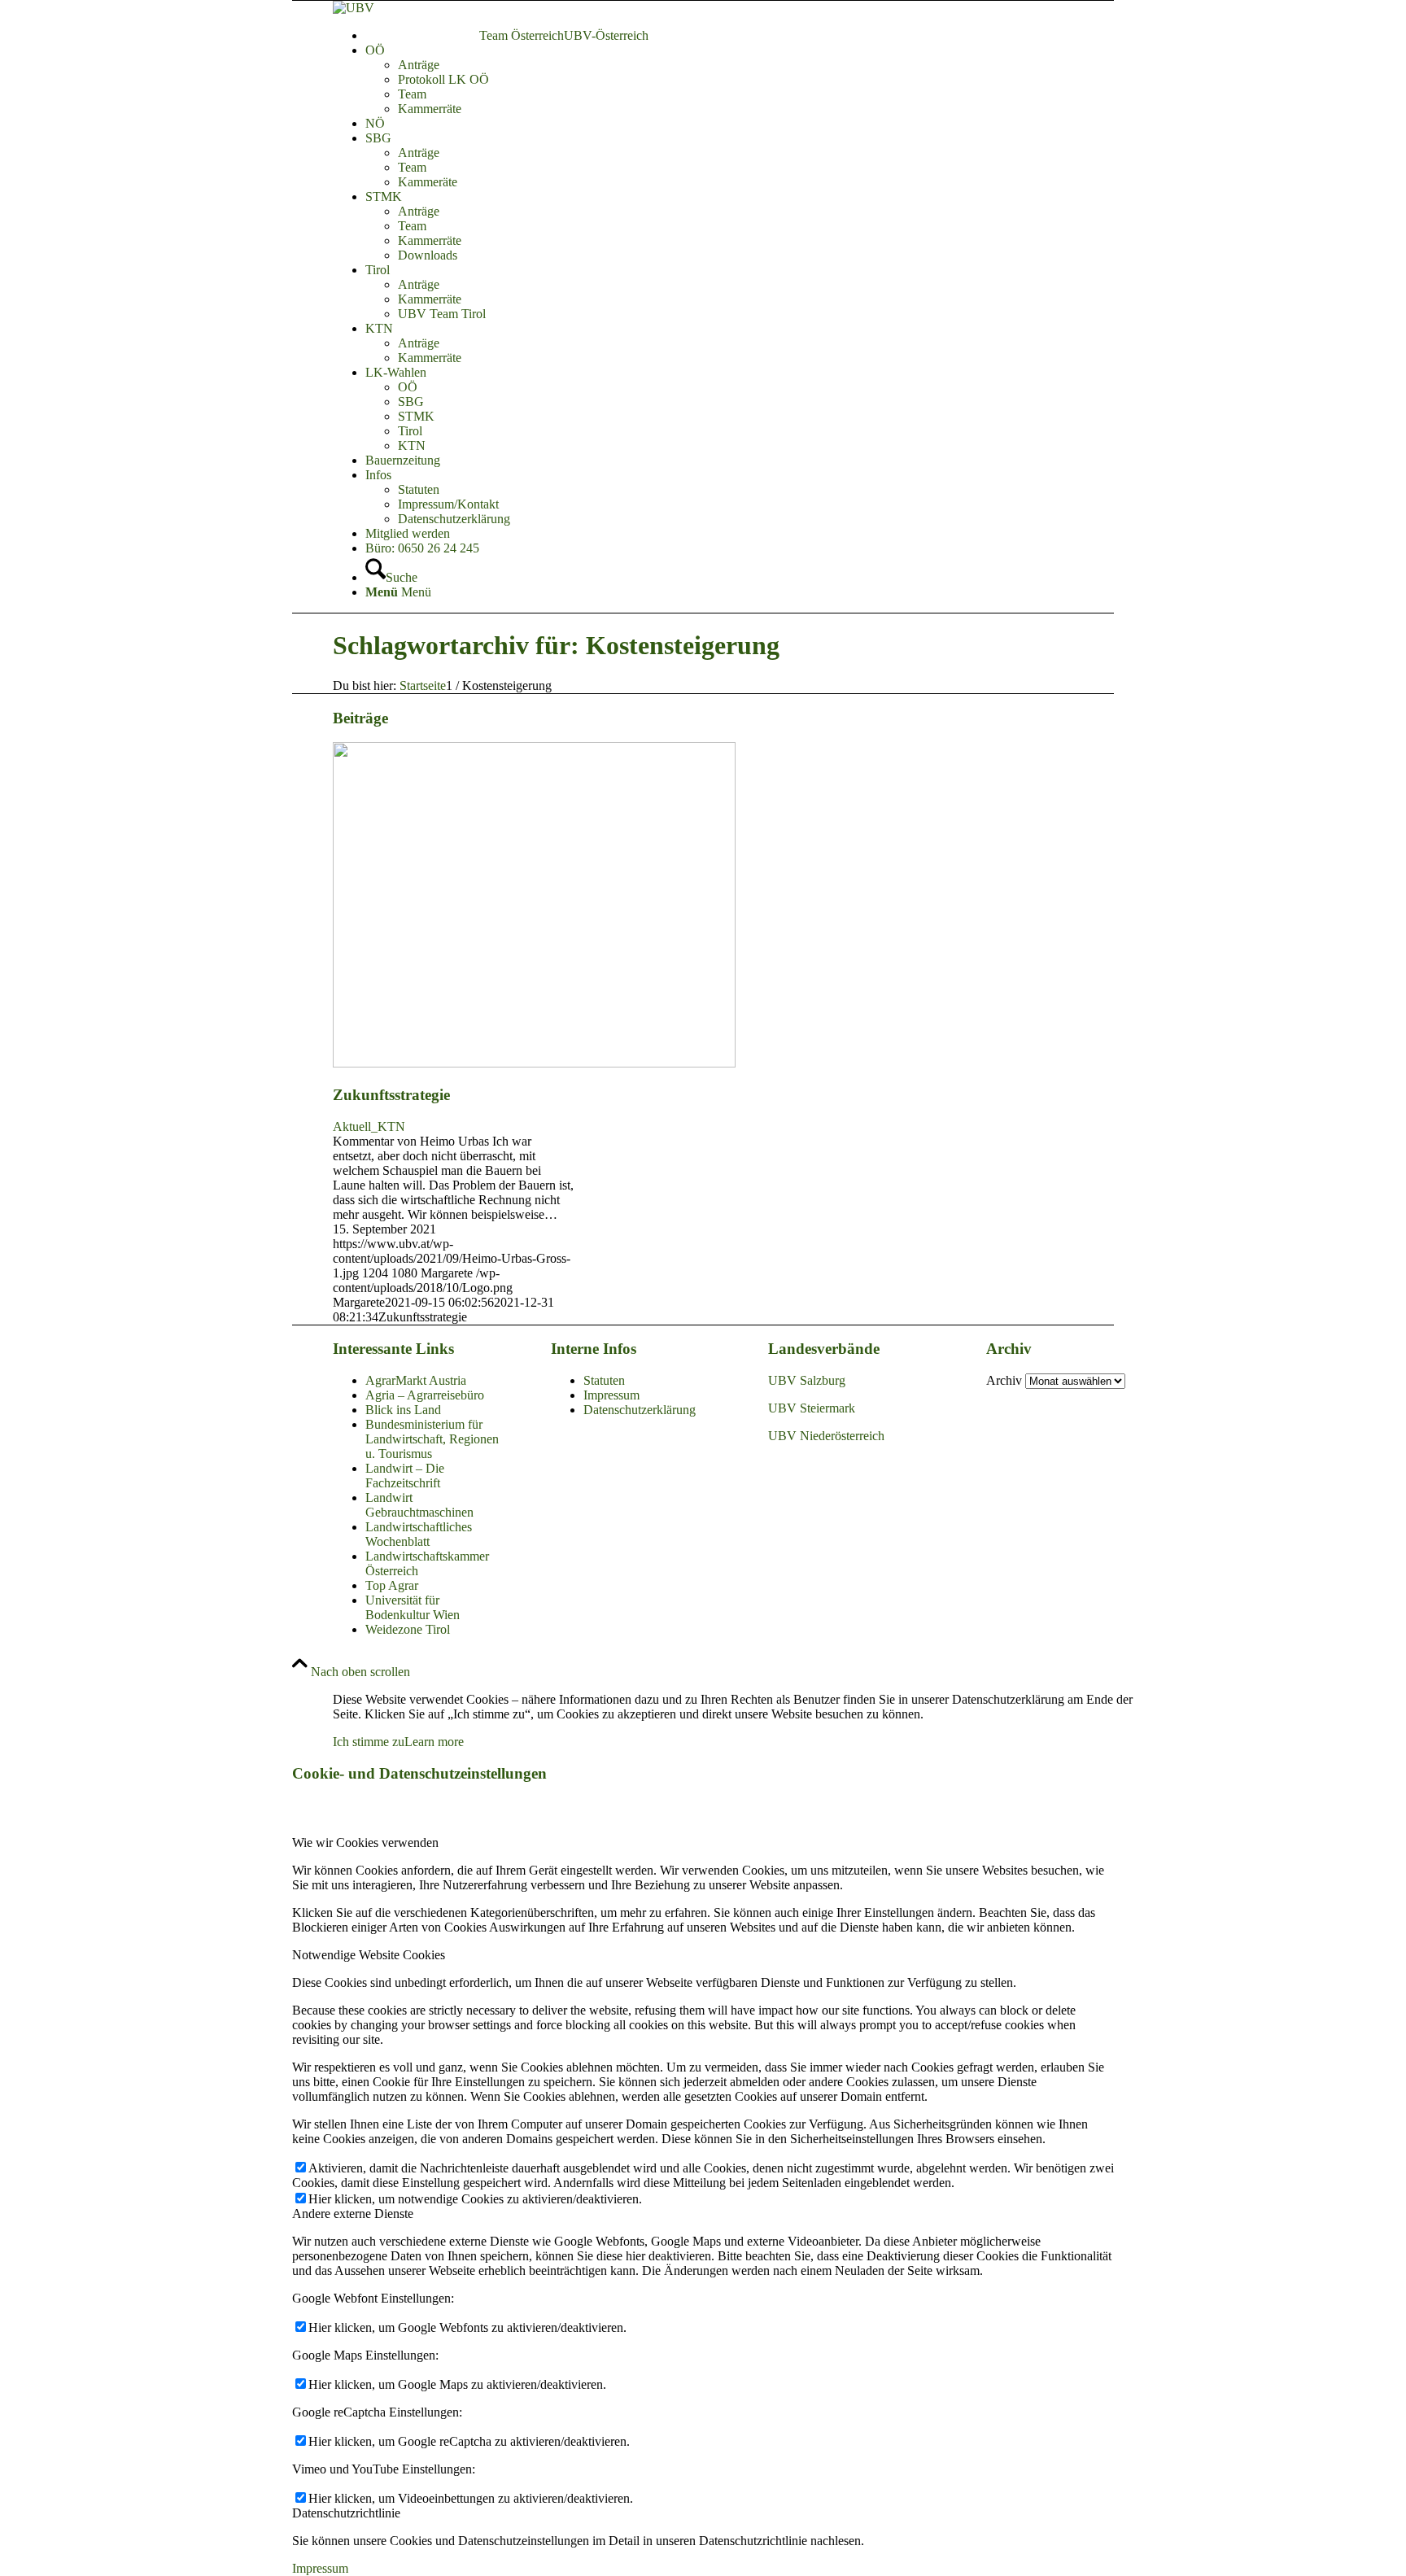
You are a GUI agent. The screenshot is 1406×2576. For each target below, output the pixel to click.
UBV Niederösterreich (826, 1436)
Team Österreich (522, 35)
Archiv (1004, 1380)
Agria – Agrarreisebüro (425, 1395)
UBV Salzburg (807, 1380)
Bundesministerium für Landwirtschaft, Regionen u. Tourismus (432, 1439)
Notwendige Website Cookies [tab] (369, 1955)
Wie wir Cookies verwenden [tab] (365, 1842)
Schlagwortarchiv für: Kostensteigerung (556, 645)
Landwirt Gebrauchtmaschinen (419, 1505)
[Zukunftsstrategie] (534, 1063)
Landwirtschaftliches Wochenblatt (419, 1534)
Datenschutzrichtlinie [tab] (346, 2513)
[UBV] (354, 8)
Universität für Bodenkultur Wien (413, 1607)
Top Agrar (392, 1585)
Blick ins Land (403, 1410)
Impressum (611, 1395)
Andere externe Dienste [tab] (353, 2214)
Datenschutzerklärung (640, 1410)
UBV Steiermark (812, 1408)
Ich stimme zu (369, 1742)
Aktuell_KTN (369, 1126)
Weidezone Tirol (408, 1629)
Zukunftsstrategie (391, 1095)
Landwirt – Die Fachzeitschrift (405, 1476)
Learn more (434, 1742)
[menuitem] (760, 36)
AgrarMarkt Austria (416, 1380)
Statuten (604, 1380)
